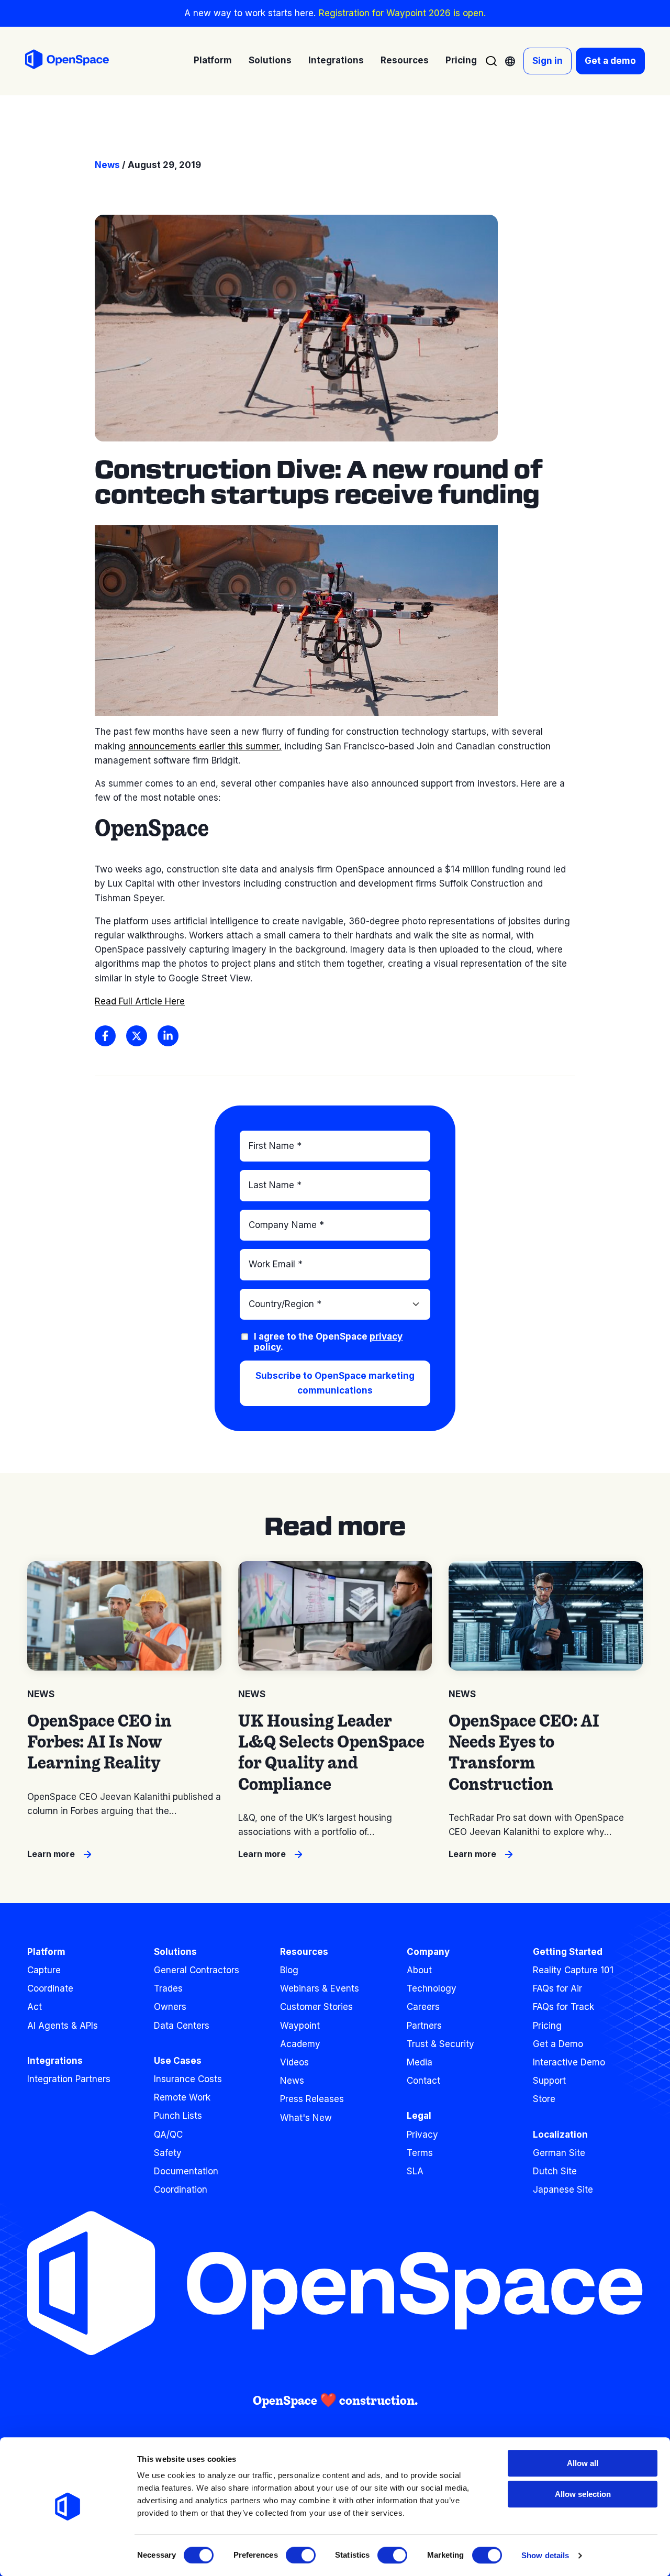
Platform (46, 1952)
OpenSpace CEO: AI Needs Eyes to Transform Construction (524, 1752)
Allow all (583, 2463)
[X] (137, 1036)
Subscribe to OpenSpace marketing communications (335, 1383)
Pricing (461, 60)
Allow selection (583, 2494)
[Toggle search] (491, 61)
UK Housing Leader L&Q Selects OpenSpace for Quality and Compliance (331, 1752)
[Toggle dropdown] (510, 61)
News (107, 165)
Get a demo (610, 61)
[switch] (301, 2555)
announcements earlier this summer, (205, 746)
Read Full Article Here (140, 1001)
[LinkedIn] (168, 1036)
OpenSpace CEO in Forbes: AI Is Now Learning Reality (99, 1742)
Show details (545, 2555)
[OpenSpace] (67, 61)
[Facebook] (105, 1036)
